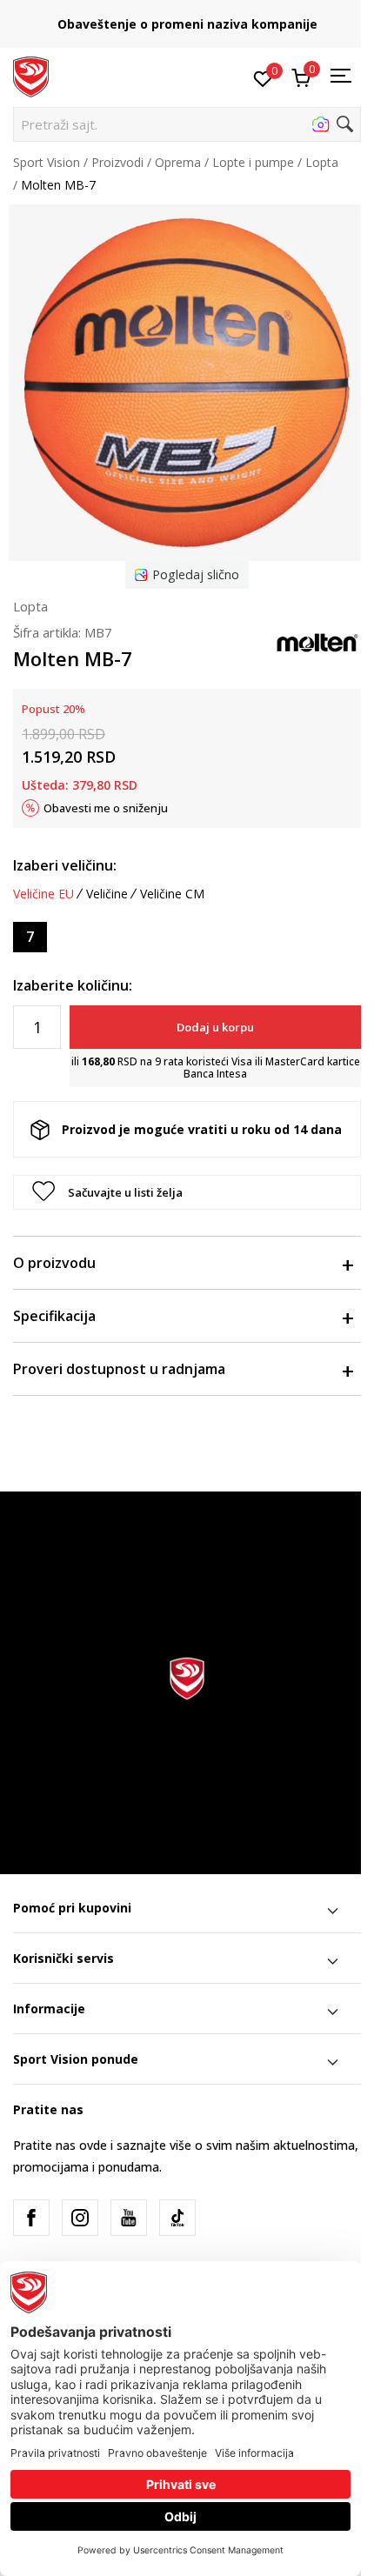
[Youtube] (129, 2218)
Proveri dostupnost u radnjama (119, 1369)
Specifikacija (54, 1316)
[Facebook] (31, 2218)
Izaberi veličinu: (65, 865)
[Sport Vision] (31, 76)
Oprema (178, 162)
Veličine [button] (107, 894)
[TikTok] (177, 2218)
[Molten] (317, 641)
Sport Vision (47, 162)
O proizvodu (54, 1263)
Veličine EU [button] (43, 894)
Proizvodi (117, 162)
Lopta (322, 162)
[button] (187, 124)
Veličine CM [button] (172, 894)
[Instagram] (80, 2218)
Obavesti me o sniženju (106, 808)
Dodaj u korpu (215, 1027)
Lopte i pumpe (253, 162)
